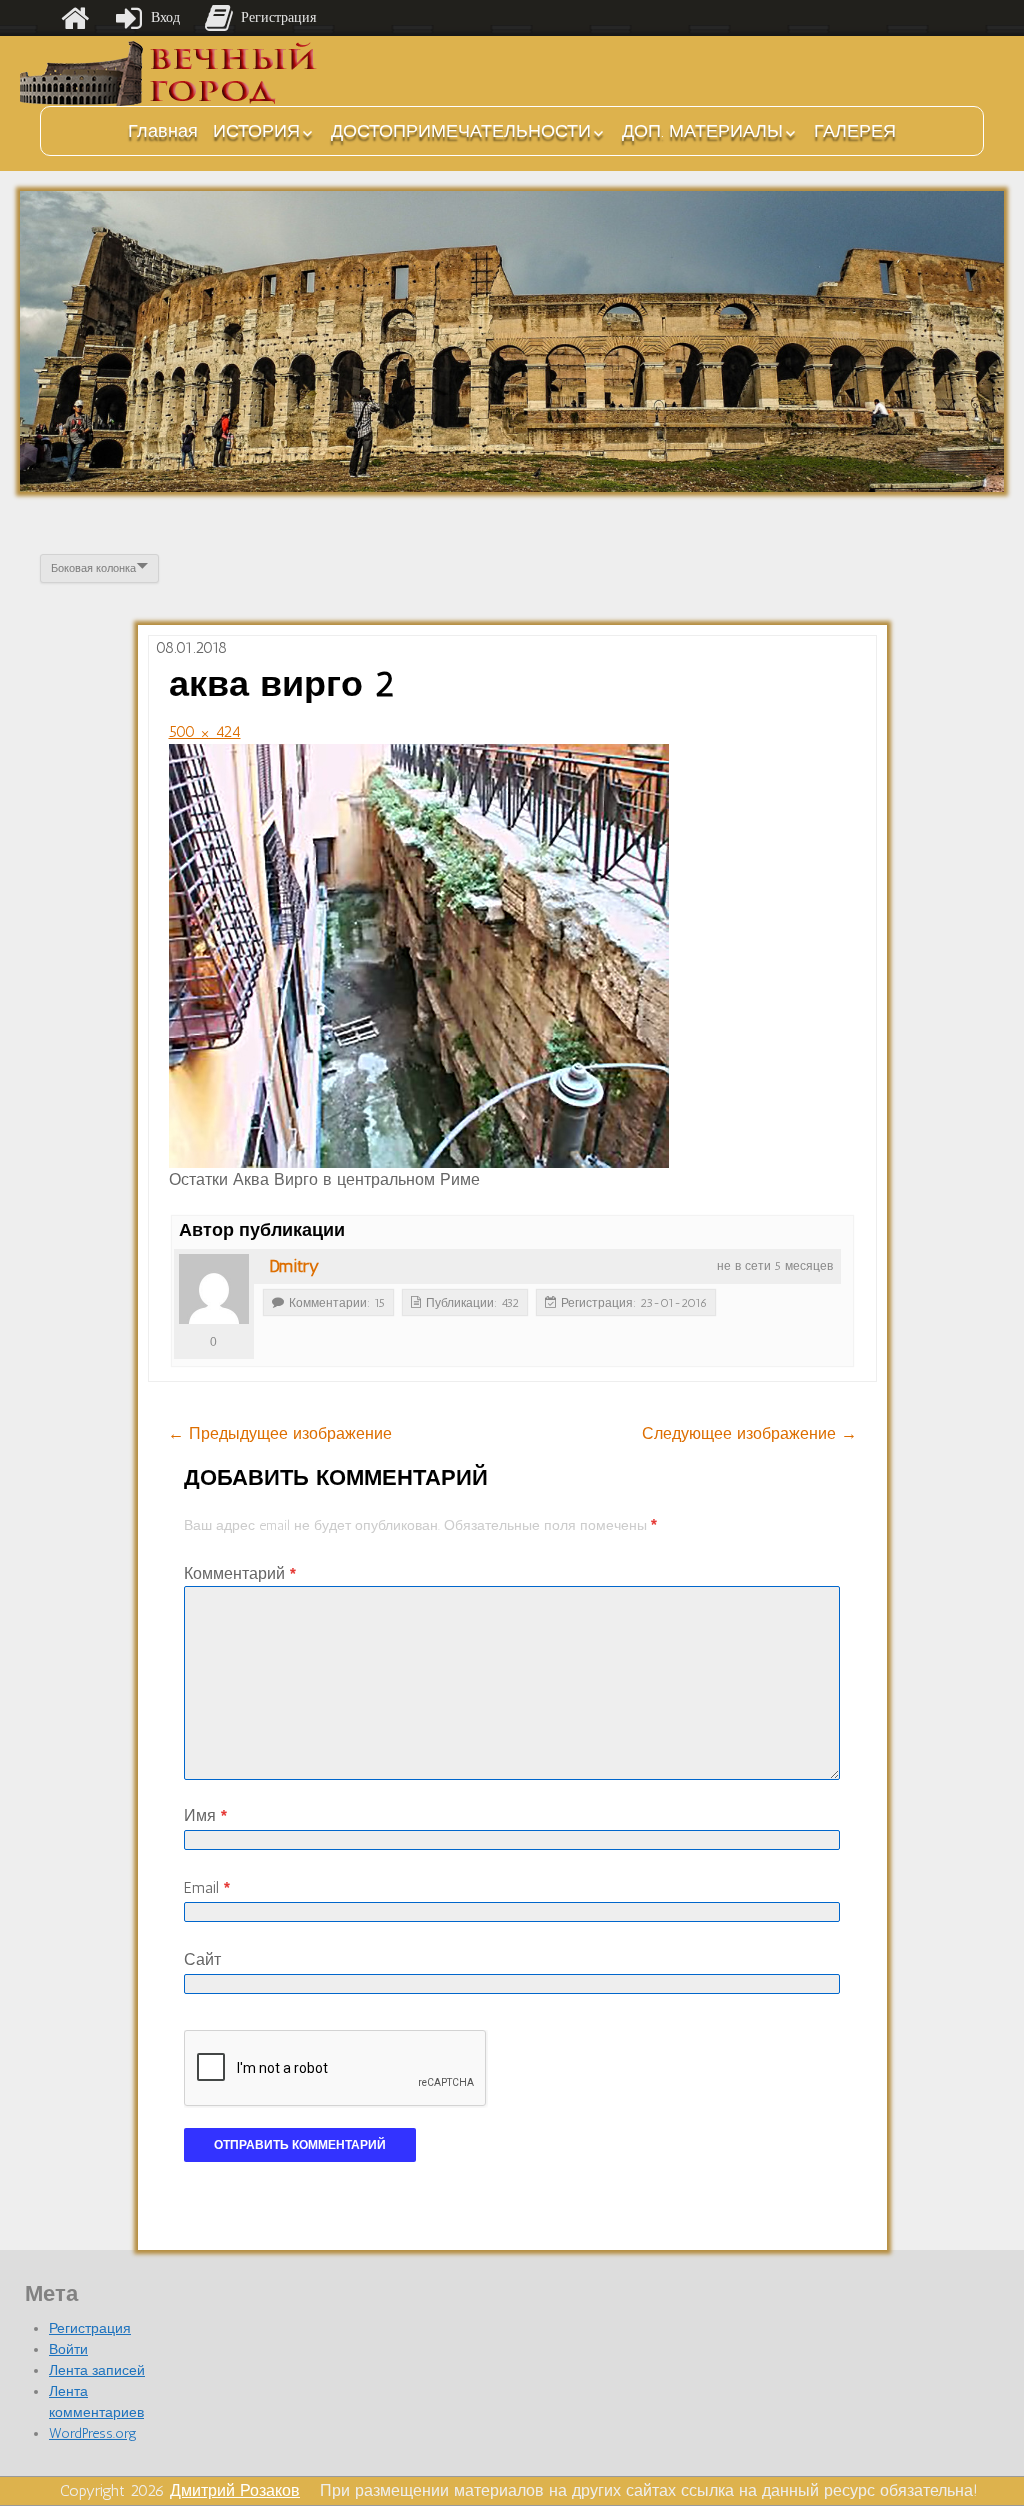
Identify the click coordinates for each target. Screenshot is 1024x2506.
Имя (205, 1815)
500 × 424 (205, 731)
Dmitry (294, 1266)
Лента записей (97, 2370)
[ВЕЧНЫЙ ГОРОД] (170, 73)
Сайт (202, 1959)
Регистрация (90, 2328)
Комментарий (240, 1573)
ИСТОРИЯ (256, 131)
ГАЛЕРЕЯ (855, 131)
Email (207, 1887)
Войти (68, 2349)
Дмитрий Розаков (235, 2490)
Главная (163, 131)
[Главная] (75, 18)
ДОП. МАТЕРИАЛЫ (702, 131)
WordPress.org (93, 2433)
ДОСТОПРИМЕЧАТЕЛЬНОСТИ (461, 131)
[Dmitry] (214, 1289)
